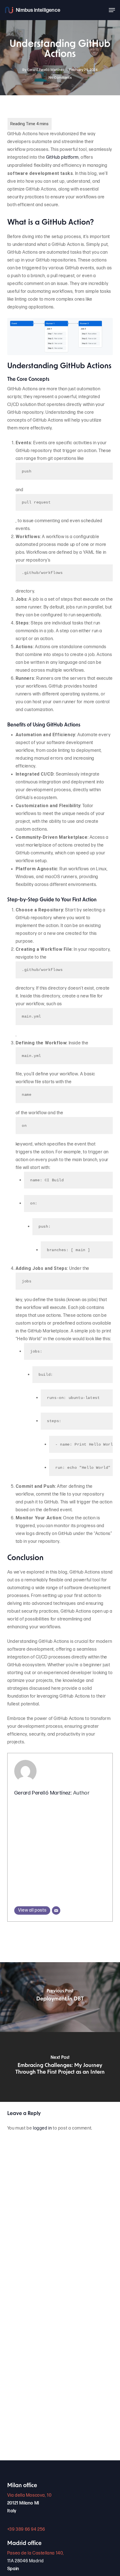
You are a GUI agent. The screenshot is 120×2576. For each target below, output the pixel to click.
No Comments (60, 78)
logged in (42, 2128)
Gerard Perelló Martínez (46, 70)
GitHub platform (62, 157)
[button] (112, 10)
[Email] (56, 1910)
